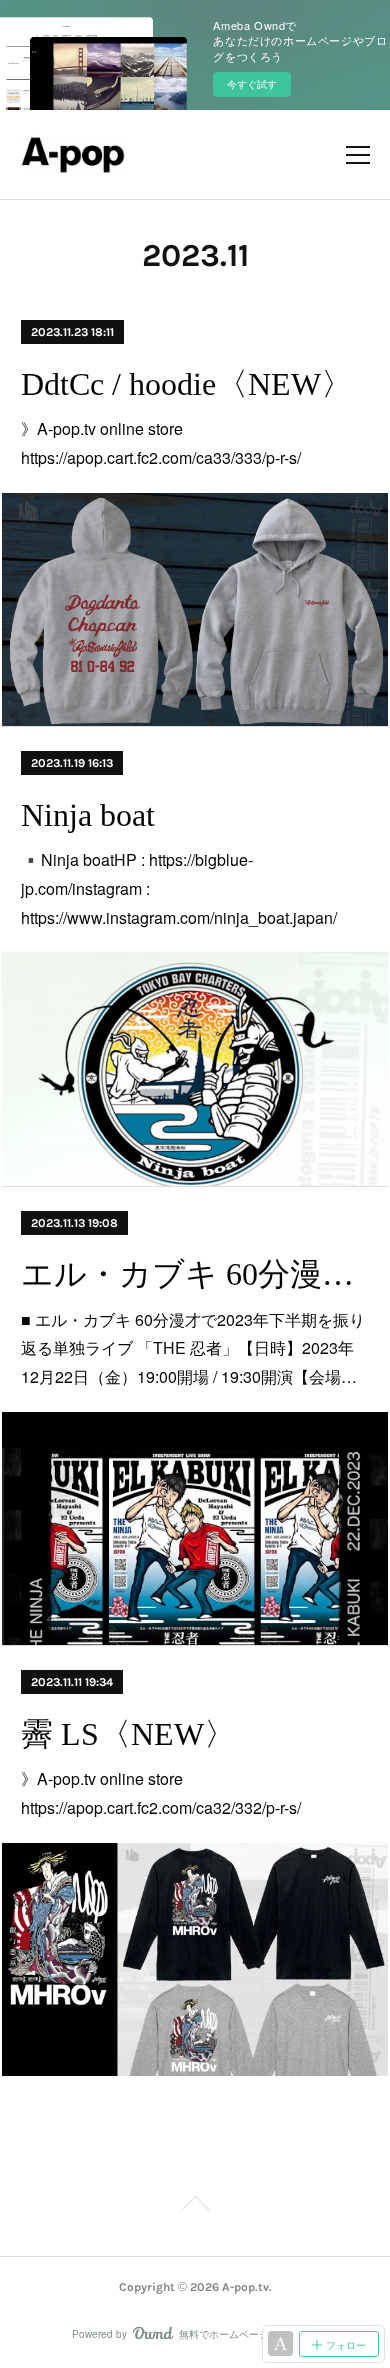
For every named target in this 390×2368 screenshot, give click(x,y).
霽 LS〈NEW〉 (128, 1734)
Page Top (195, 2207)
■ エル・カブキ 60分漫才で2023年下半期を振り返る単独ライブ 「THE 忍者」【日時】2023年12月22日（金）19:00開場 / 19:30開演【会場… (193, 1348)
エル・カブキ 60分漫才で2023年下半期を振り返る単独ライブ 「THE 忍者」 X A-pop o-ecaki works (195, 1274)
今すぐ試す (252, 84)
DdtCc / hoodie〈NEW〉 (187, 384)
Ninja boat (88, 815)
